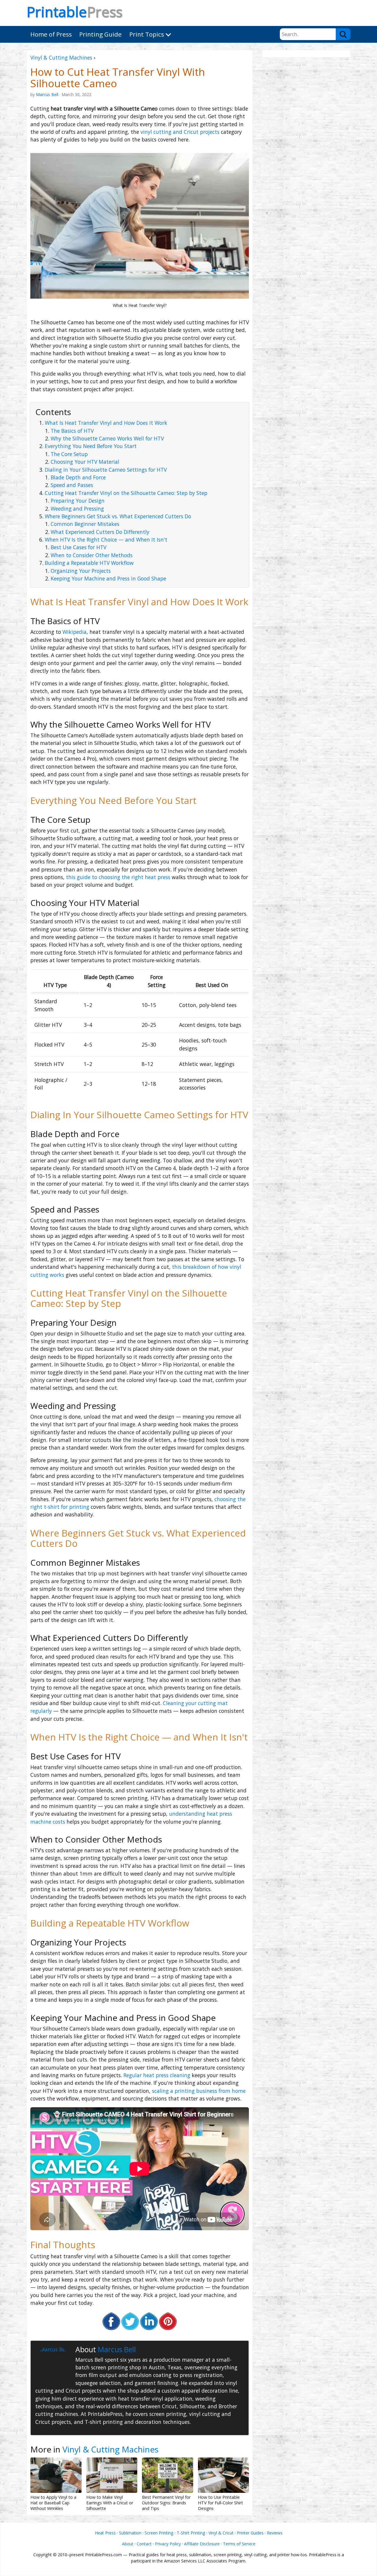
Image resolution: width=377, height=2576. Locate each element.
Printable (75, 12)
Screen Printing (159, 2533)
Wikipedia (75, 632)
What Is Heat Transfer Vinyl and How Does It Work (106, 423)
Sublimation (130, 2533)
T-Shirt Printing (191, 2533)
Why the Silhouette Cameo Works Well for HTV (107, 438)
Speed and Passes (72, 485)
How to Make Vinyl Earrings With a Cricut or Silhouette (110, 2503)
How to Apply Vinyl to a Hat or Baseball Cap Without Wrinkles (53, 2503)
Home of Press (51, 34)
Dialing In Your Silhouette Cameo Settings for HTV (106, 470)
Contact (144, 2544)
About (128, 2544)
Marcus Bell (47, 94)
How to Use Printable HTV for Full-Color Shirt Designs (220, 2503)
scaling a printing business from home (199, 2091)
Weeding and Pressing (77, 509)
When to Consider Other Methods (92, 555)
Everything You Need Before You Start (91, 446)
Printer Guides (250, 2533)
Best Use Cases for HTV (78, 547)
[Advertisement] (306, 148)
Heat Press (105, 2533)
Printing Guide (100, 34)
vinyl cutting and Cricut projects (180, 132)
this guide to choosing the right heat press (118, 877)
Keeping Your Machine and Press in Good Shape (108, 578)
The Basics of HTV (72, 431)
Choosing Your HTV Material (85, 462)
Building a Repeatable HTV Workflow (89, 563)
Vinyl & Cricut (221, 2533)
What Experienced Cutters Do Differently (100, 532)
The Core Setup (69, 454)
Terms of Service (239, 2544)
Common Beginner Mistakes (85, 524)
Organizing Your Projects (81, 571)
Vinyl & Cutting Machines (61, 57)
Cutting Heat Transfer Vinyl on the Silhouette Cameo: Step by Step (126, 493)
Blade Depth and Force (78, 477)
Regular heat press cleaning (157, 2075)
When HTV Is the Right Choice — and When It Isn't (106, 539)
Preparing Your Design (78, 501)
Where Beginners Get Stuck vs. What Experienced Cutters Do (118, 516)
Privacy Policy (168, 2544)
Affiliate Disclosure (202, 2544)
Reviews (275, 2533)
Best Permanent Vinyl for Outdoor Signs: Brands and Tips (166, 2503)
